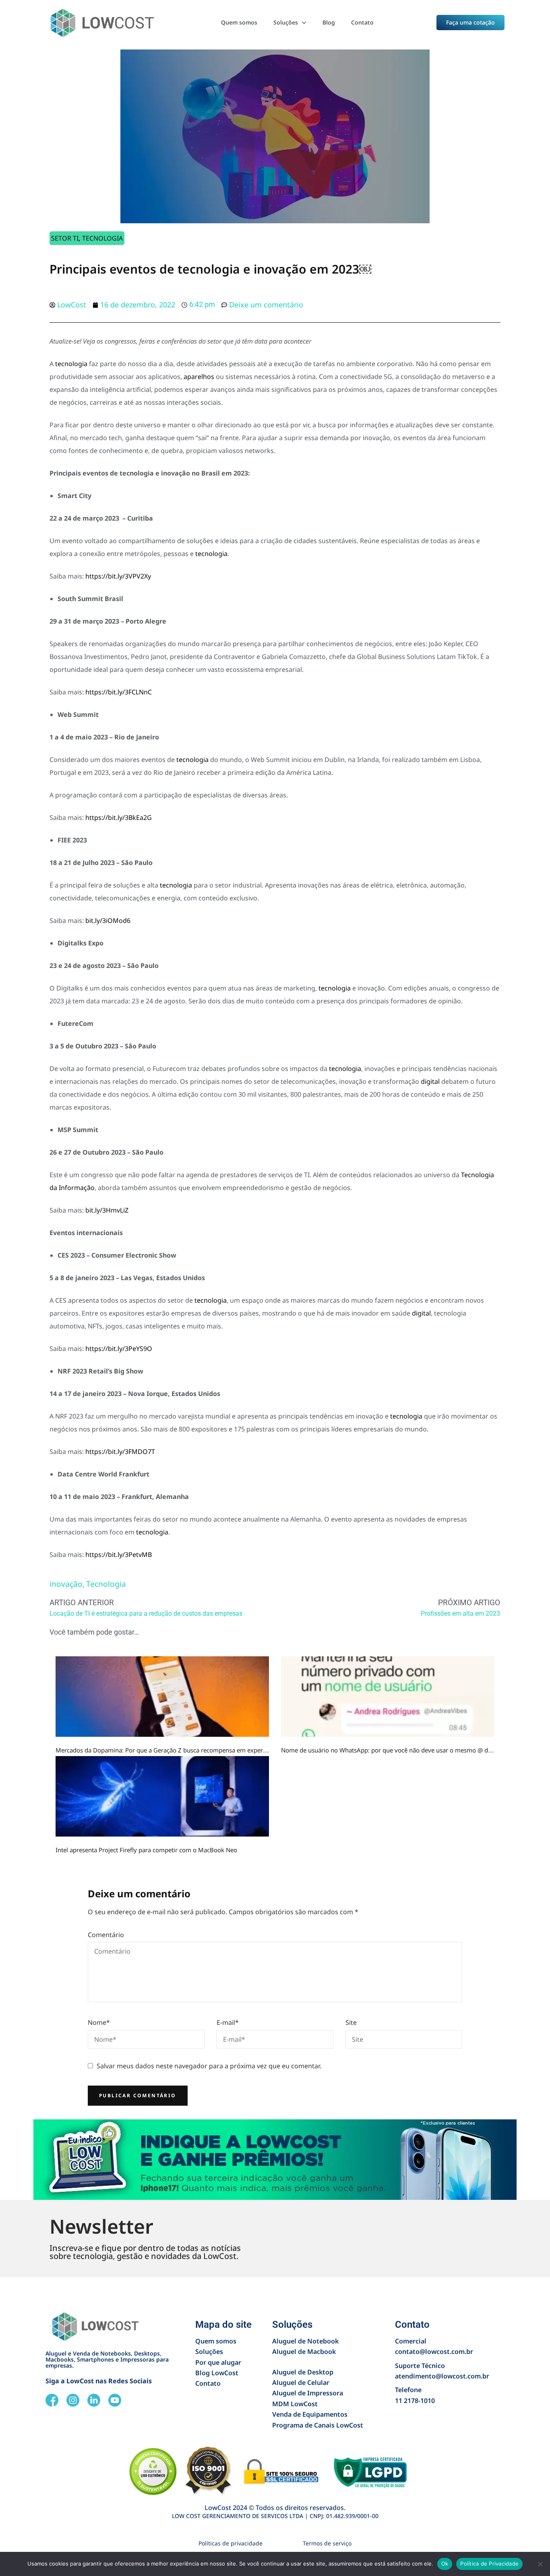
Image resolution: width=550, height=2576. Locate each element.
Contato (362, 22)
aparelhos (199, 377)
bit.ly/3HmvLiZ (107, 1210)
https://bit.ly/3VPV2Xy (118, 576)
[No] (540, 2564)
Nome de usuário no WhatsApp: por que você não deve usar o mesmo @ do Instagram (401, 1750)
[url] (162, 1697)
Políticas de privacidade (231, 2543)
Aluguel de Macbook (304, 2352)
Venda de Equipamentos (310, 2414)
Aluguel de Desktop (303, 2372)
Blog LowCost (217, 2373)
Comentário (106, 1935)
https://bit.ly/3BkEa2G (119, 817)
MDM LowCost (295, 2404)
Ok (445, 2564)
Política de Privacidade (489, 2564)
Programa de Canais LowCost (318, 2425)
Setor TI (65, 238)
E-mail (228, 2022)
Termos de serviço (327, 2543)
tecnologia (71, 364)
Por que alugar (218, 2362)
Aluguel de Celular (301, 2382)
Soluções (286, 22)
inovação (66, 1584)
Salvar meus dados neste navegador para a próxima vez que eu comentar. (209, 2066)
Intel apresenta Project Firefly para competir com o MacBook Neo (146, 1850)
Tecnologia (102, 238)
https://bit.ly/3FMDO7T (120, 1452)
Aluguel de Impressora (308, 2393)
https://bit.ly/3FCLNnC (119, 692)
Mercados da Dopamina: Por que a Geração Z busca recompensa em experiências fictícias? (181, 1750)
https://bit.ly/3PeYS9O (119, 1349)
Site (351, 2022)
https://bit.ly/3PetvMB (119, 1555)
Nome (99, 2022)
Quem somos (239, 22)
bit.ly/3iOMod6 (108, 920)
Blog (329, 22)
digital (430, 1081)
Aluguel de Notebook (305, 2341)
